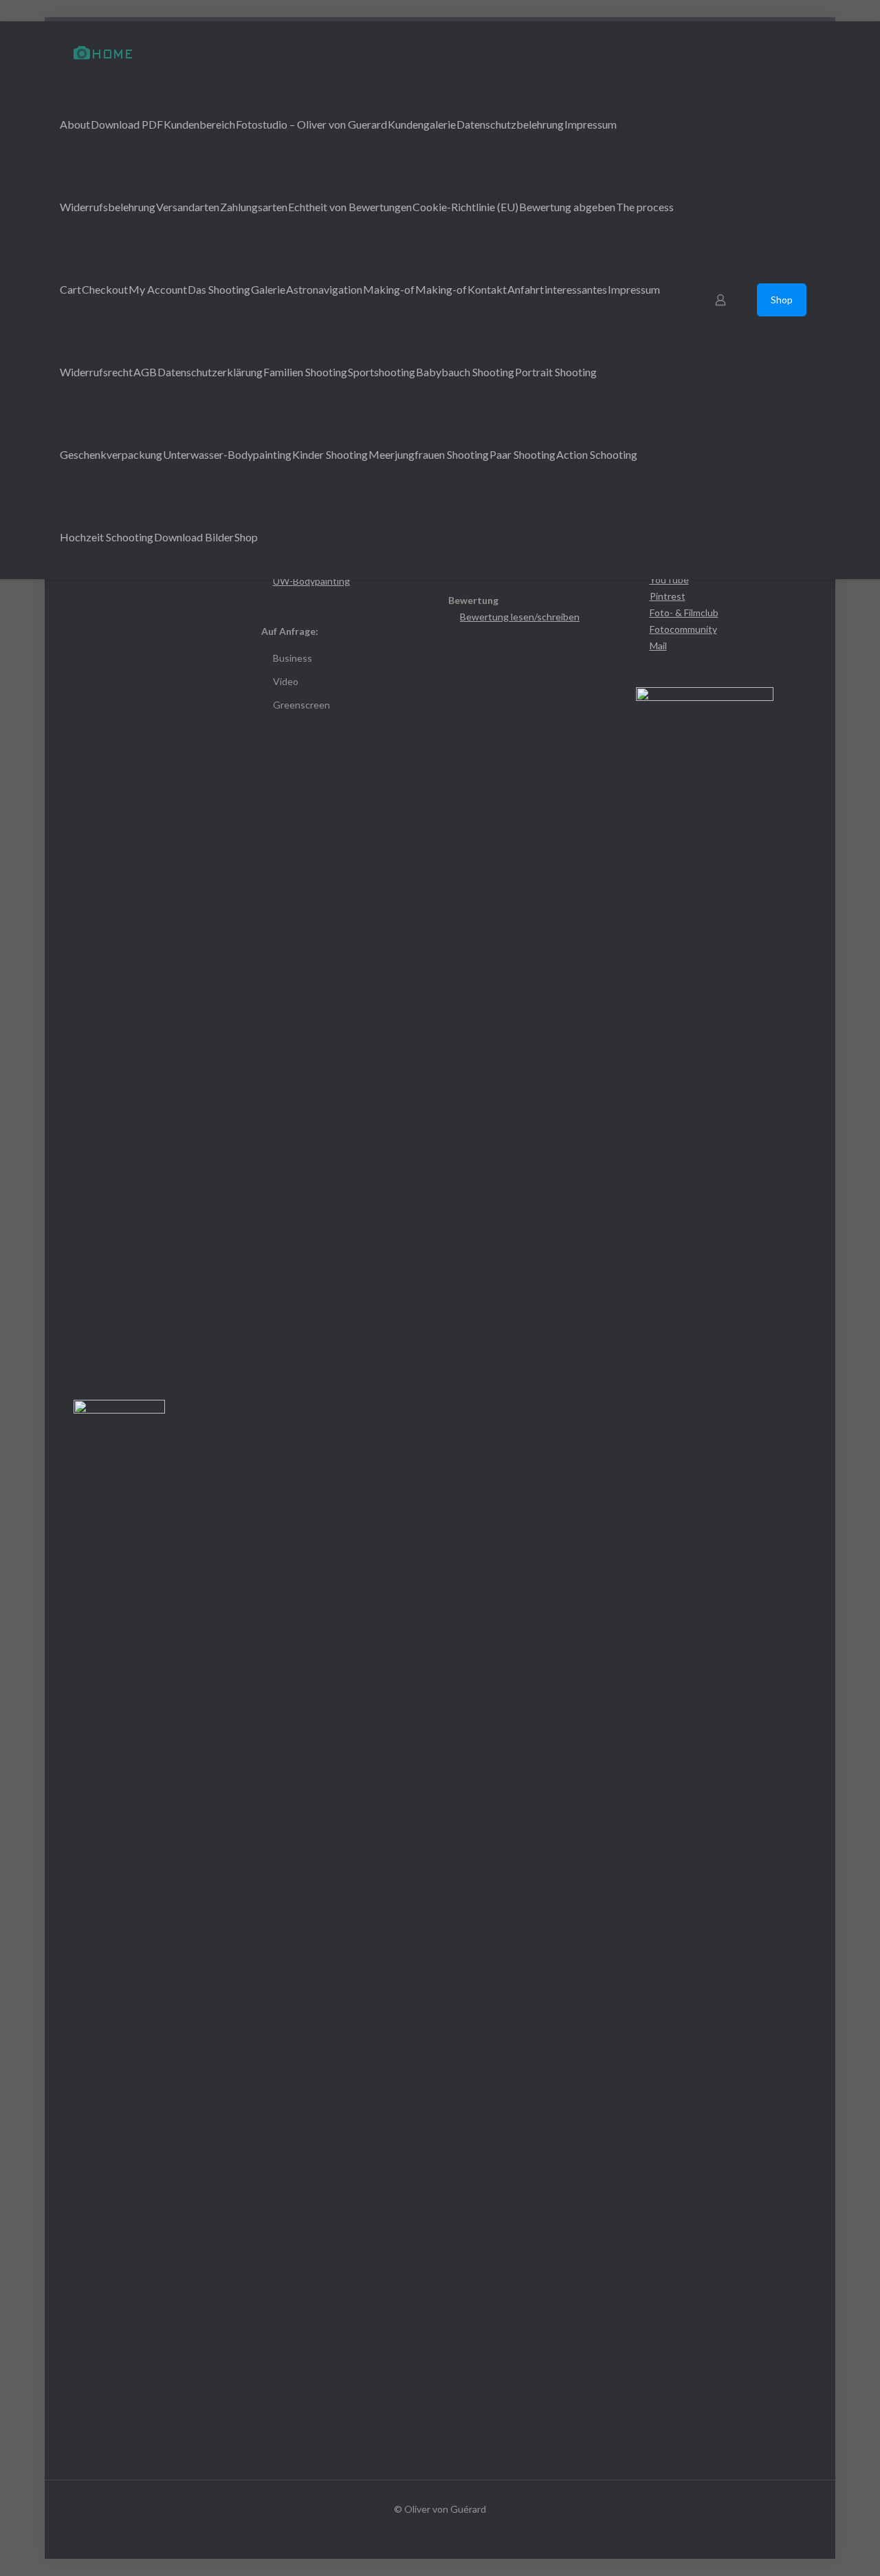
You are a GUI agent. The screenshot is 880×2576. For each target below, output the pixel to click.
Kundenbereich (199, 124)
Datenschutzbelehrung (510, 124)
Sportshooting (382, 372)
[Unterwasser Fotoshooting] (103, 52)
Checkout (105, 289)
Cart (70, 289)
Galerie (268, 289)
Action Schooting (597, 454)
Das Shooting (219, 289)
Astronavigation (324, 289)
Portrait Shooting (556, 372)
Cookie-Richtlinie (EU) (465, 207)
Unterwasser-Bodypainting (227, 454)
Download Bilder (194, 537)
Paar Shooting (522, 454)
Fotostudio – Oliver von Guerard (311, 124)
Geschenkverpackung (111, 454)
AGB (145, 372)
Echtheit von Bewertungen (350, 207)
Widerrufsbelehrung (108, 207)
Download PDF (127, 124)
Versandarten (188, 207)
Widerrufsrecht (96, 372)
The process (645, 207)
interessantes (576, 289)
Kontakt (487, 289)
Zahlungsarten (254, 207)
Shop (246, 537)
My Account (158, 289)
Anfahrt (526, 289)
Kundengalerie (422, 124)
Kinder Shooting (330, 454)
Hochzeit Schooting (107, 537)
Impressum (591, 124)
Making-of (389, 289)
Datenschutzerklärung (210, 372)
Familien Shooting (305, 372)
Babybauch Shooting (465, 372)
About (75, 124)
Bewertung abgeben (567, 207)
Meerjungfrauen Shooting (429, 454)
